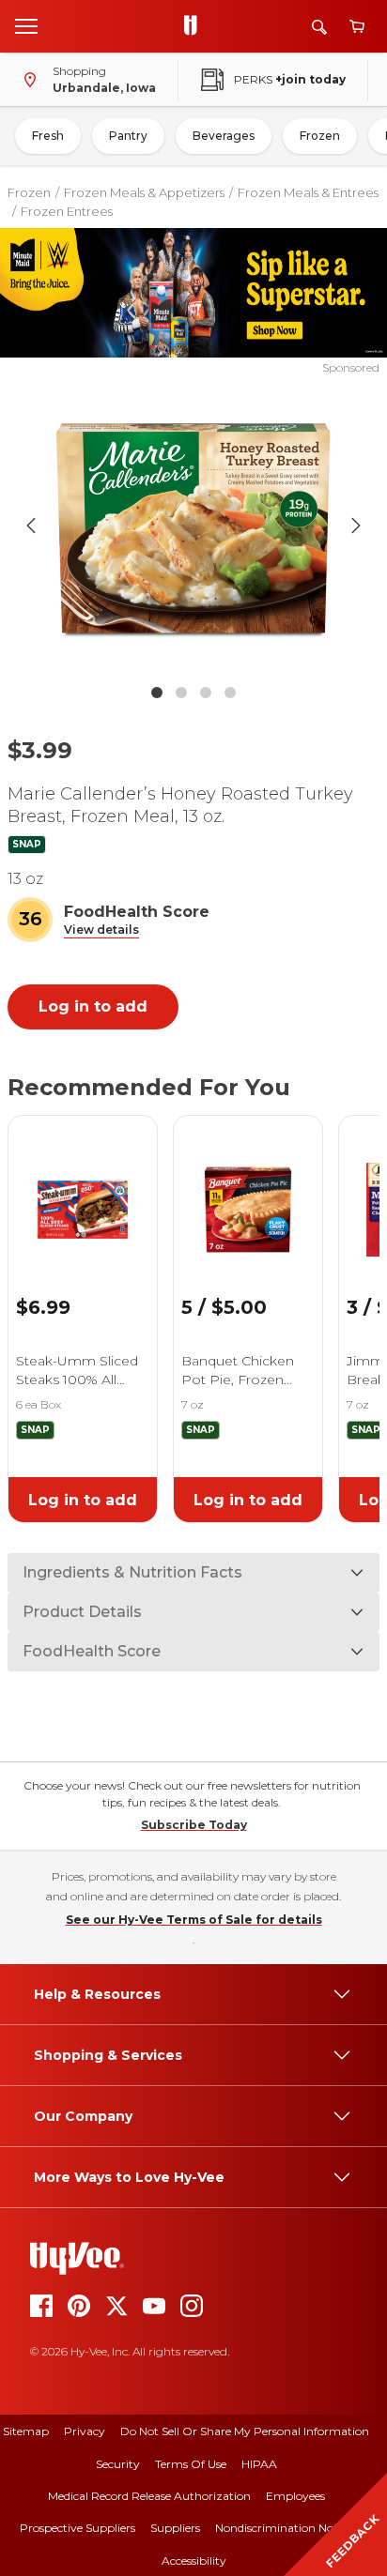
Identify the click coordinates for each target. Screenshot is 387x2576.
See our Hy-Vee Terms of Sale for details (194, 1920)
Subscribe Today (194, 1825)
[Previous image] (31, 526)
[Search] (319, 27)
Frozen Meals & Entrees (308, 192)
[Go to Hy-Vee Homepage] (195, 26)
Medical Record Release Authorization (149, 2496)
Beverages (224, 136)
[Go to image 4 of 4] (230, 693)
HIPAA (259, 2464)
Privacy (85, 2431)
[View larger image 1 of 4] (194, 526)
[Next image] (356, 526)
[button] (101, 930)
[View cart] (357, 27)
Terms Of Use (191, 2464)
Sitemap (26, 2431)
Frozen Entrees (67, 211)
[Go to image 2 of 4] (181, 693)
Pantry (128, 136)
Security (118, 2464)
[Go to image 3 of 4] (206, 693)
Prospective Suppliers (77, 2528)
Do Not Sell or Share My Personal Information (245, 2431)
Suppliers (175, 2528)
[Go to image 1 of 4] (157, 693)
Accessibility (194, 2561)
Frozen (320, 136)
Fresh (48, 136)
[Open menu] (26, 25)
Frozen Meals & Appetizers (144, 192)
